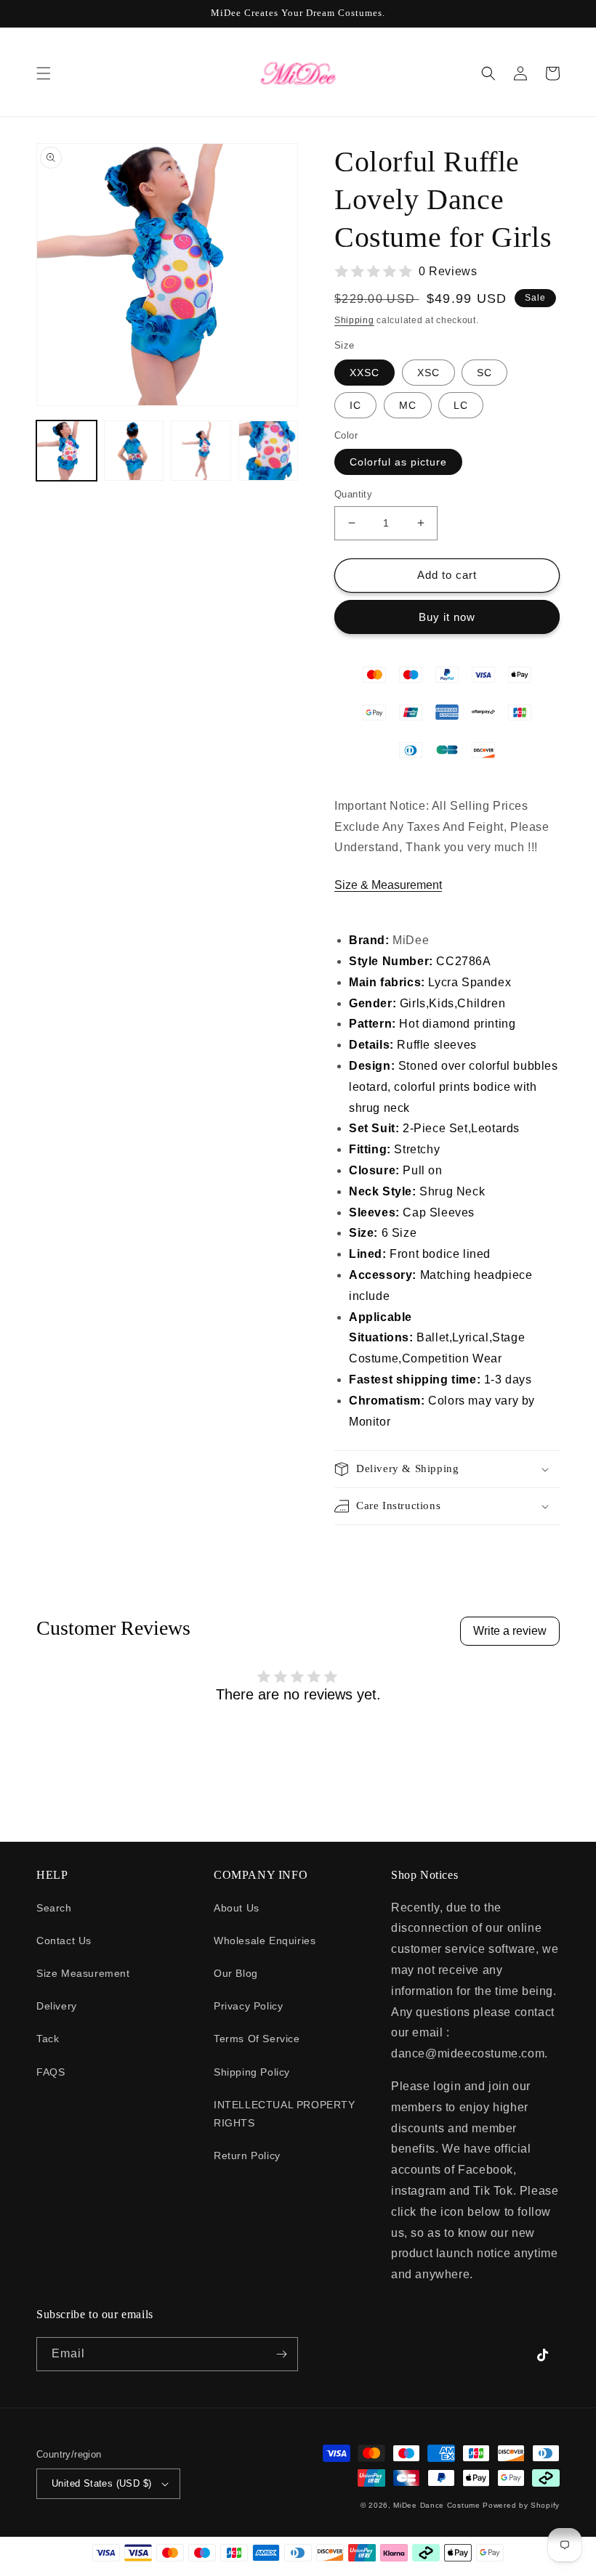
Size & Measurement (388, 885)
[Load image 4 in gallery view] (269, 451)
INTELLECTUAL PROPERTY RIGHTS (285, 2114)
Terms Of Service (257, 2039)
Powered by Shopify (521, 2505)
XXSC (365, 373)
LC (461, 405)
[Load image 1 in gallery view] (67, 451)
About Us (237, 1908)
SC (484, 373)
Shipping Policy (252, 2072)
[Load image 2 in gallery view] (134, 451)
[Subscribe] (281, 2354)
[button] (44, 73)
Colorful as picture (398, 462)
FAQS (51, 2072)
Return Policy (247, 2156)
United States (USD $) (101, 2483)
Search (54, 1908)
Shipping (354, 320)
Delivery (57, 2006)
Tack (48, 2039)
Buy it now (447, 617)
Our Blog (236, 1973)
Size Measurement (83, 1973)
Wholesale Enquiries (265, 1941)
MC (408, 405)
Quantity (353, 494)
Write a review (510, 1631)
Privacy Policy (248, 2006)
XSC (428, 373)
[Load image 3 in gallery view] (201, 451)
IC (355, 405)
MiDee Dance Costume (436, 2505)
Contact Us (64, 1941)
